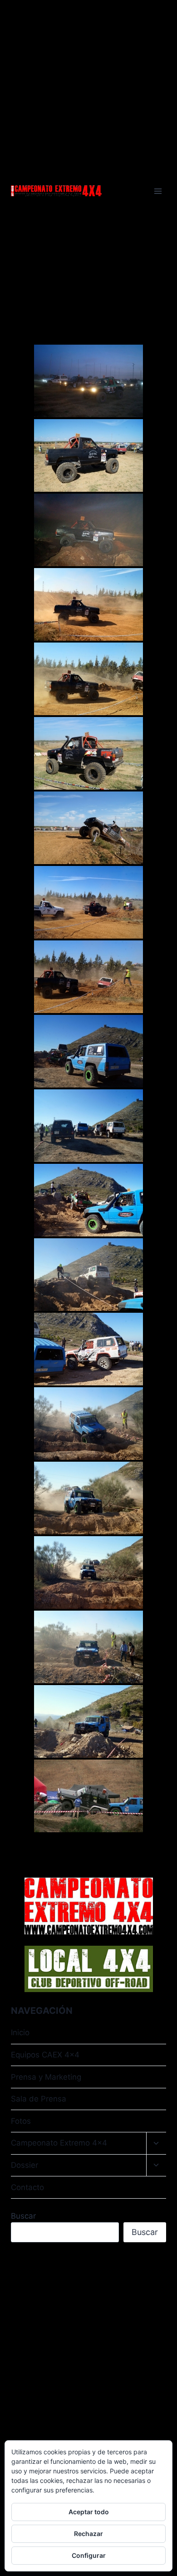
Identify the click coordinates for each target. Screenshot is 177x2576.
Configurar (89, 2555)
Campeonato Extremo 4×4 (59, 2143)
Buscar (23, 2216)
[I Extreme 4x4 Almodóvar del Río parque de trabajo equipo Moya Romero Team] (88, 828)
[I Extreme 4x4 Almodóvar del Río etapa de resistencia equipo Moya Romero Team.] (88, 604)
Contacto (27, 2187)
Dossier (25, 2165)
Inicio (20, 2032)
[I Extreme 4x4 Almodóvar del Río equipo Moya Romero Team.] (88, 455)
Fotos (21, 2121)
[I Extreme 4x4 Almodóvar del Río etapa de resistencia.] (88, 902)
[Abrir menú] (158, 191)
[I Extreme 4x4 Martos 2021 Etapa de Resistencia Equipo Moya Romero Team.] (88, 1424)
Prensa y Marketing (46, 2077)
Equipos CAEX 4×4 (45, 2055)
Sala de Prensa (39, 2099)
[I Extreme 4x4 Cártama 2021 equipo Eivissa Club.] (88, 1796)
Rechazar (88, 2534)
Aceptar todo (89, 2512)
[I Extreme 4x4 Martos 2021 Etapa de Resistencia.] (88, 1051)
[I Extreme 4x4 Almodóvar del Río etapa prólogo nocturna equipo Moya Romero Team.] (88, 530)
